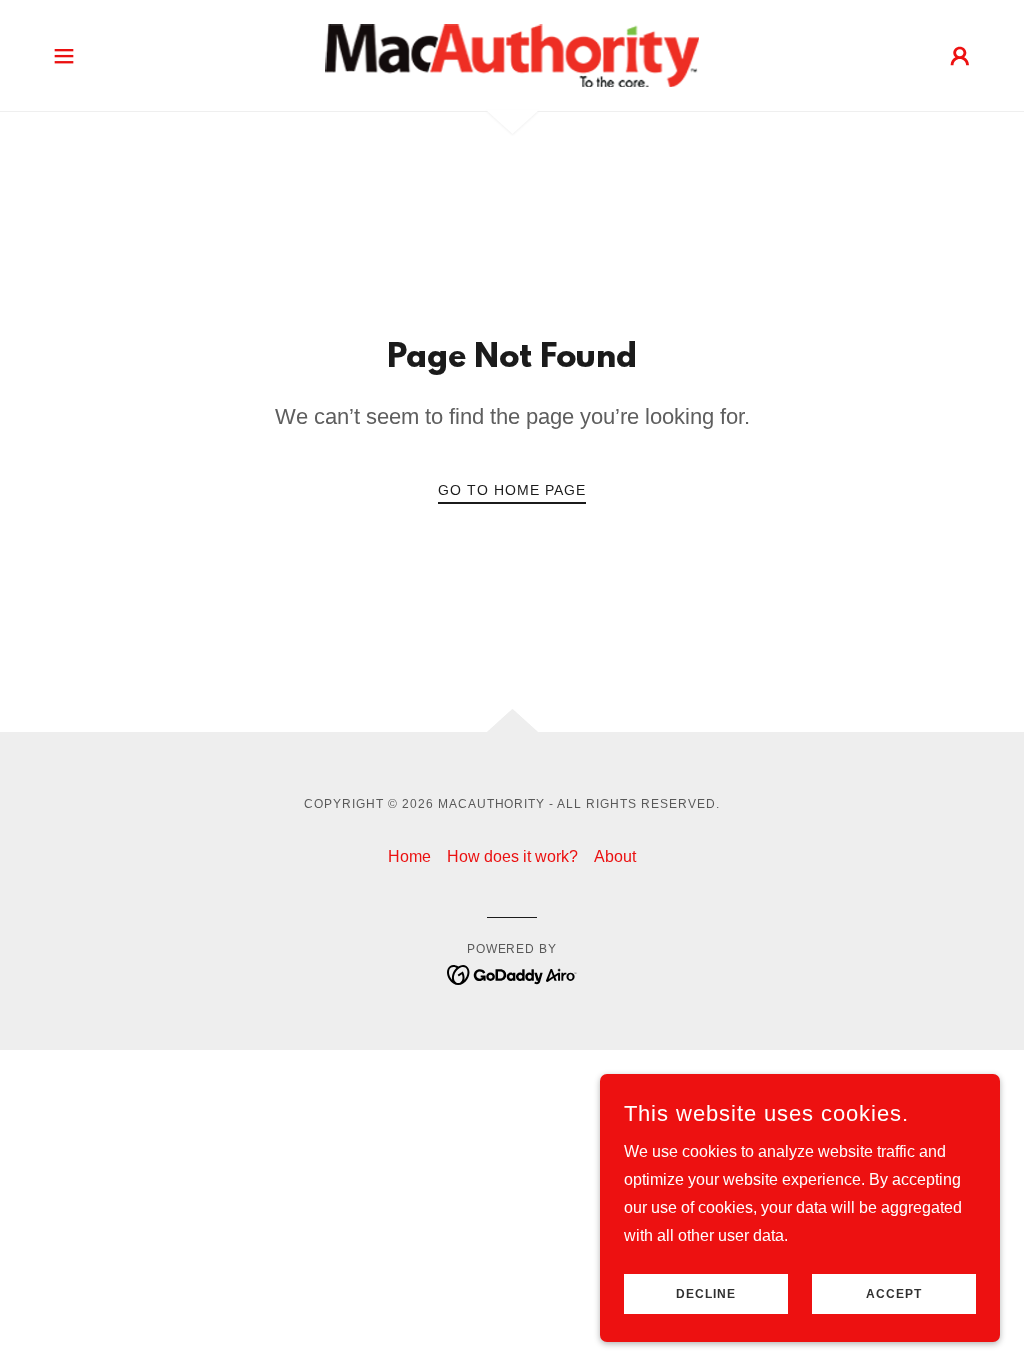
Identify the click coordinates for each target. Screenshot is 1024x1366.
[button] (64, 56)
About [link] (615, 856)
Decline (706, 1294)
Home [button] (409, 856)
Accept (894, 1294)
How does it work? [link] (512, 856)
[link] (512, 54)
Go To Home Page (512, 490)
